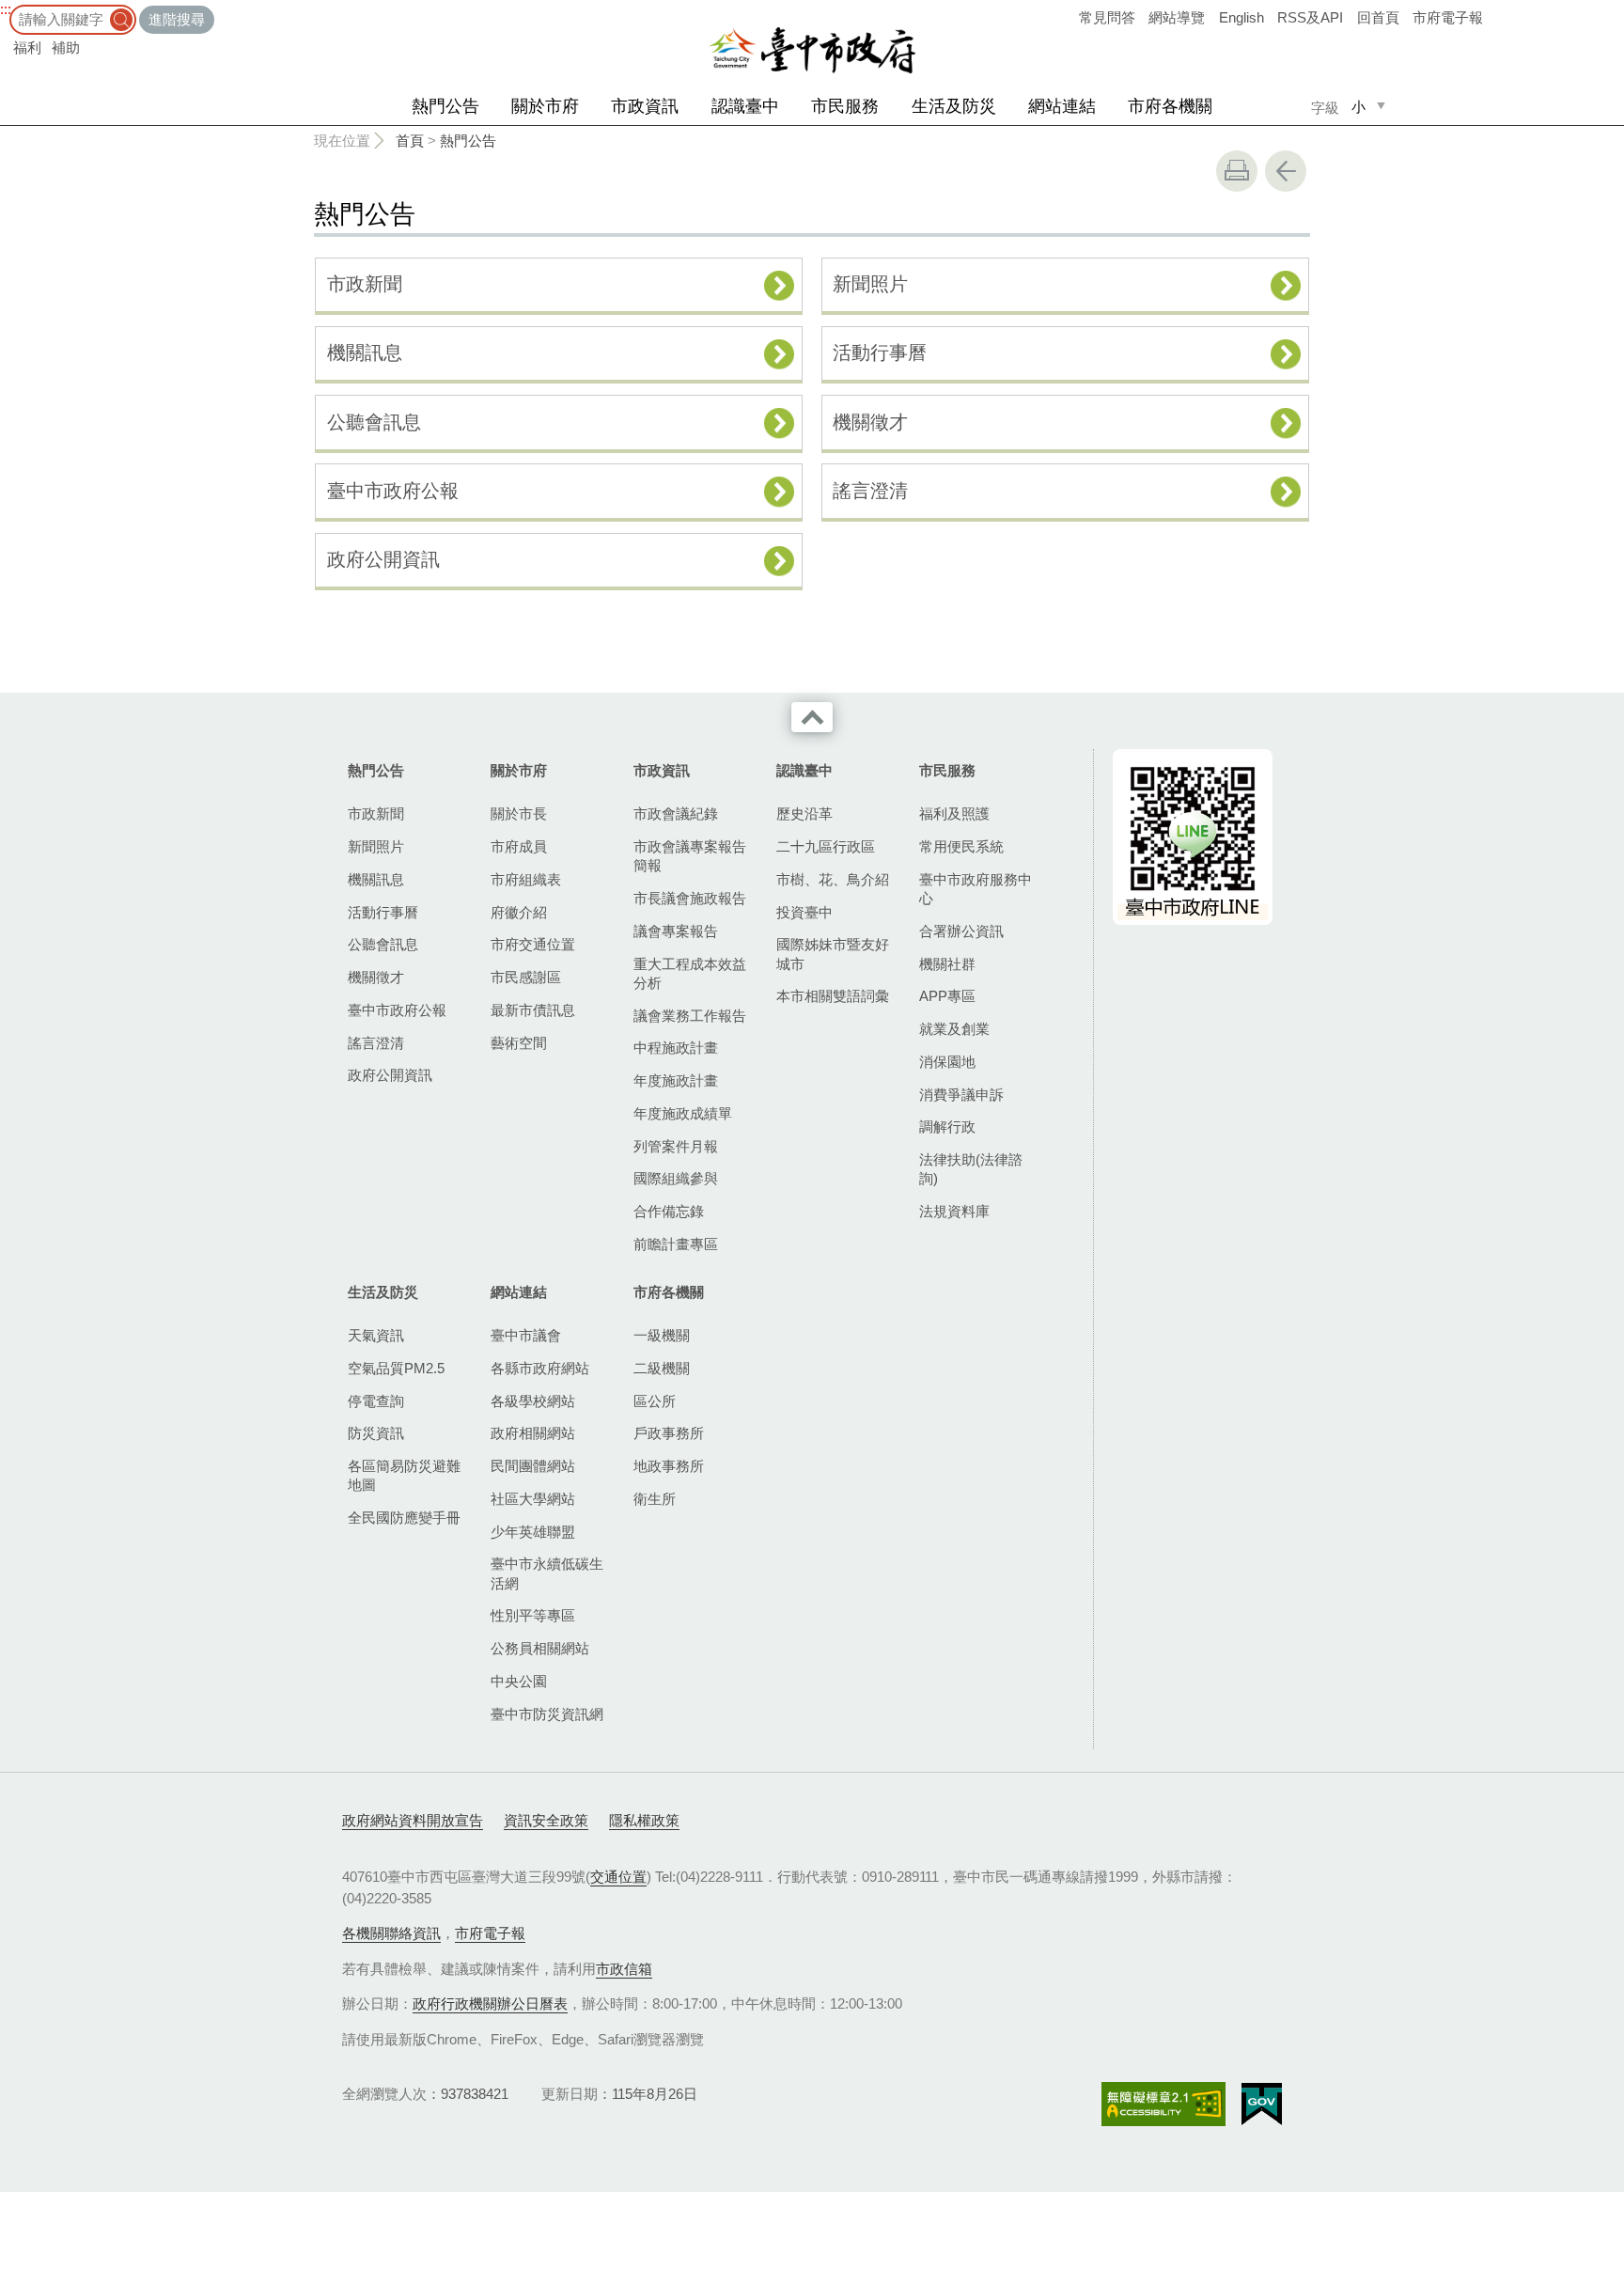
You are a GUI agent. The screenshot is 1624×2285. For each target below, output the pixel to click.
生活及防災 (954, 106)
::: (6, 9)
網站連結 (1062, 106)
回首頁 (1378, 17)
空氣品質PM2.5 (396, 1368)
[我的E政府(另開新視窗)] (1262, 2105)
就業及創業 (954, 1029)
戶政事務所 (669, 1433)
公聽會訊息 (374, 422)
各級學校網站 (533, 1401)
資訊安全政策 (546, 1820)
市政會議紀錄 (676, 814)
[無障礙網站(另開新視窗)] (1163, 2104)
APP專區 (947, 996)
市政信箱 (624, 1969)
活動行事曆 (880, 352)
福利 (27, 47)
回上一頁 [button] (1286, 171)
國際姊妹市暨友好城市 (833, 954)
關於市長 (519, 814)
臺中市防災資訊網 (547, 1714)
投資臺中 (804, 912)
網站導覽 (1177, 17)
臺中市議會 (526, 1335)
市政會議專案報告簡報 (690, 856)
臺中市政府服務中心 (976, 889)
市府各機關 (1170, 106)
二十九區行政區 (826, 846)
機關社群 (947, 964)
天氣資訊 (376, 1335)
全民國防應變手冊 (404, 1518)
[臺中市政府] (812, 51)
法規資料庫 (954, 1211)
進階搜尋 (177, 19)
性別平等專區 (533, 1615)
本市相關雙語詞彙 (833, 996)
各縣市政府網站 (540, 1368)
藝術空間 (519, 1043)
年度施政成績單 (683, 1113)
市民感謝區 (526, 977)
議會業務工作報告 (690, 1016)
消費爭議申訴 (961, 1095)
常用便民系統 (961, 846)
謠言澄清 (870, 491)
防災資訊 (376, 1433)
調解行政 (947, 1127)
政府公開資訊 (383, 559)
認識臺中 (745, 106)
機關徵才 (870, 422)
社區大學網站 (533, 1499)
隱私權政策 (644, 1820)
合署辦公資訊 (961, 931)
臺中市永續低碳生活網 (547, 1573)
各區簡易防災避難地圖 (404, 1475)
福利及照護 (954, 814)
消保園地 (947, 1062)
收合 (812, 717)
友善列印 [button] (1237, 171)
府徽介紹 (519, 912)
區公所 (655, 1401)
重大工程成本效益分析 (690, 973)
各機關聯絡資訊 (391, 1933)
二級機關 (662, 1368)
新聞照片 (870, 284)
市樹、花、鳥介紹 (833, 879)
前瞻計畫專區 (676, 1244)
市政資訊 (645, 106)
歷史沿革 (804, 814)
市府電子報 (1448, 17)
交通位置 (618, 1877)
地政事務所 (669, 1466)
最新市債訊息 (533, 1010)
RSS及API (1310, 17)
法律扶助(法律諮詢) (971, 1169)
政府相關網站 (533, 1433)
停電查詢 (376, 1401)
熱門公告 (445, 106)
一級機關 (662, 1335)
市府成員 (519, 846)
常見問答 (1107, 17)
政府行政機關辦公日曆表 (490, 2003)
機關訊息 (365, 352)
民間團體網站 (533, 1466)
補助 (66, 47)
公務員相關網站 (540, 1648)
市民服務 (845, 106)
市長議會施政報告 (690, 898)
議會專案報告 (676, 931)
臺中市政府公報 (393, 491)
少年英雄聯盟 (533, 1532)
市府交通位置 (533, 944)
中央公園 (519, 1681)
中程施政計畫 (676, 1048)
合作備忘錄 (669, 1211)
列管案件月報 (676, 1146)
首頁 (410, 141)
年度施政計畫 (676, 1080)
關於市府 (545, 106)
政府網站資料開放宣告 (413, 1820)
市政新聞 (365, 284)
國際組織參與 (676, 1178)
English (1241, 17)
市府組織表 (526, 879)
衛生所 (655, 1499)
